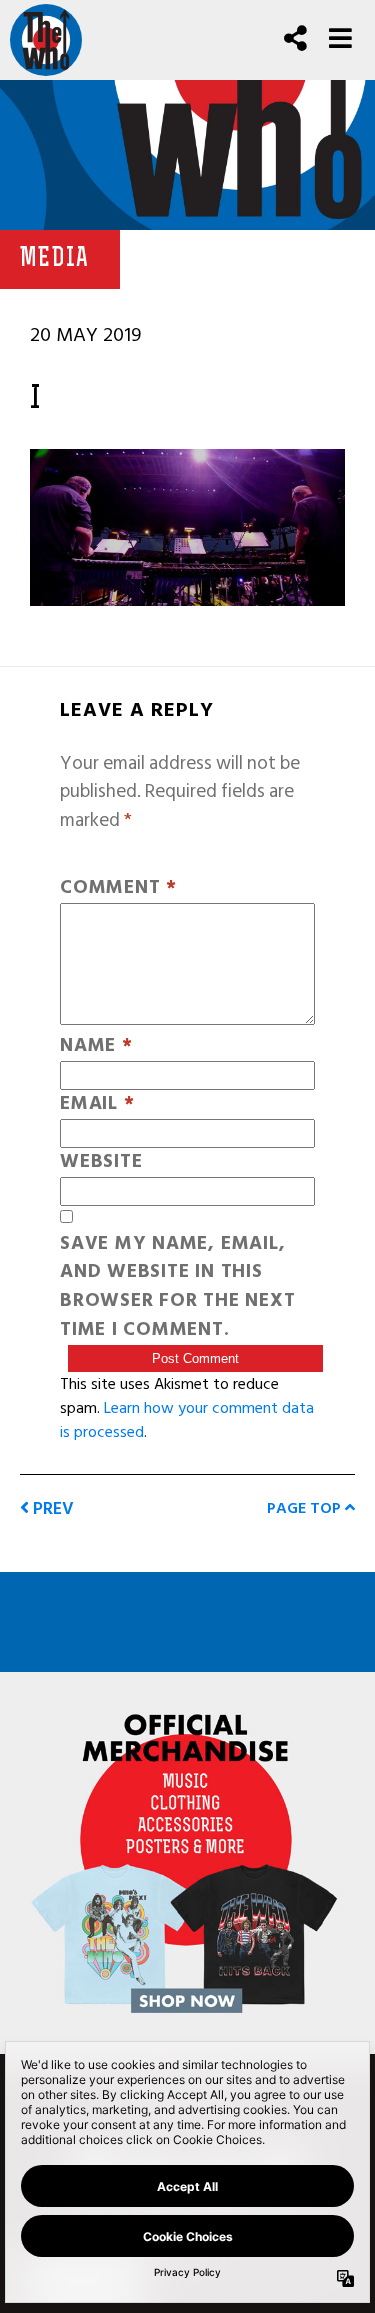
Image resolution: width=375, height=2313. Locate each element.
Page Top (306, 1508)
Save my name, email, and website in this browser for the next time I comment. (177, 1287)
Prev (51, 1508)
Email (97, 1104)
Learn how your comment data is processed (187, 1420)
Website (101, 1162)
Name (96, 1046)
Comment (118, 888)
